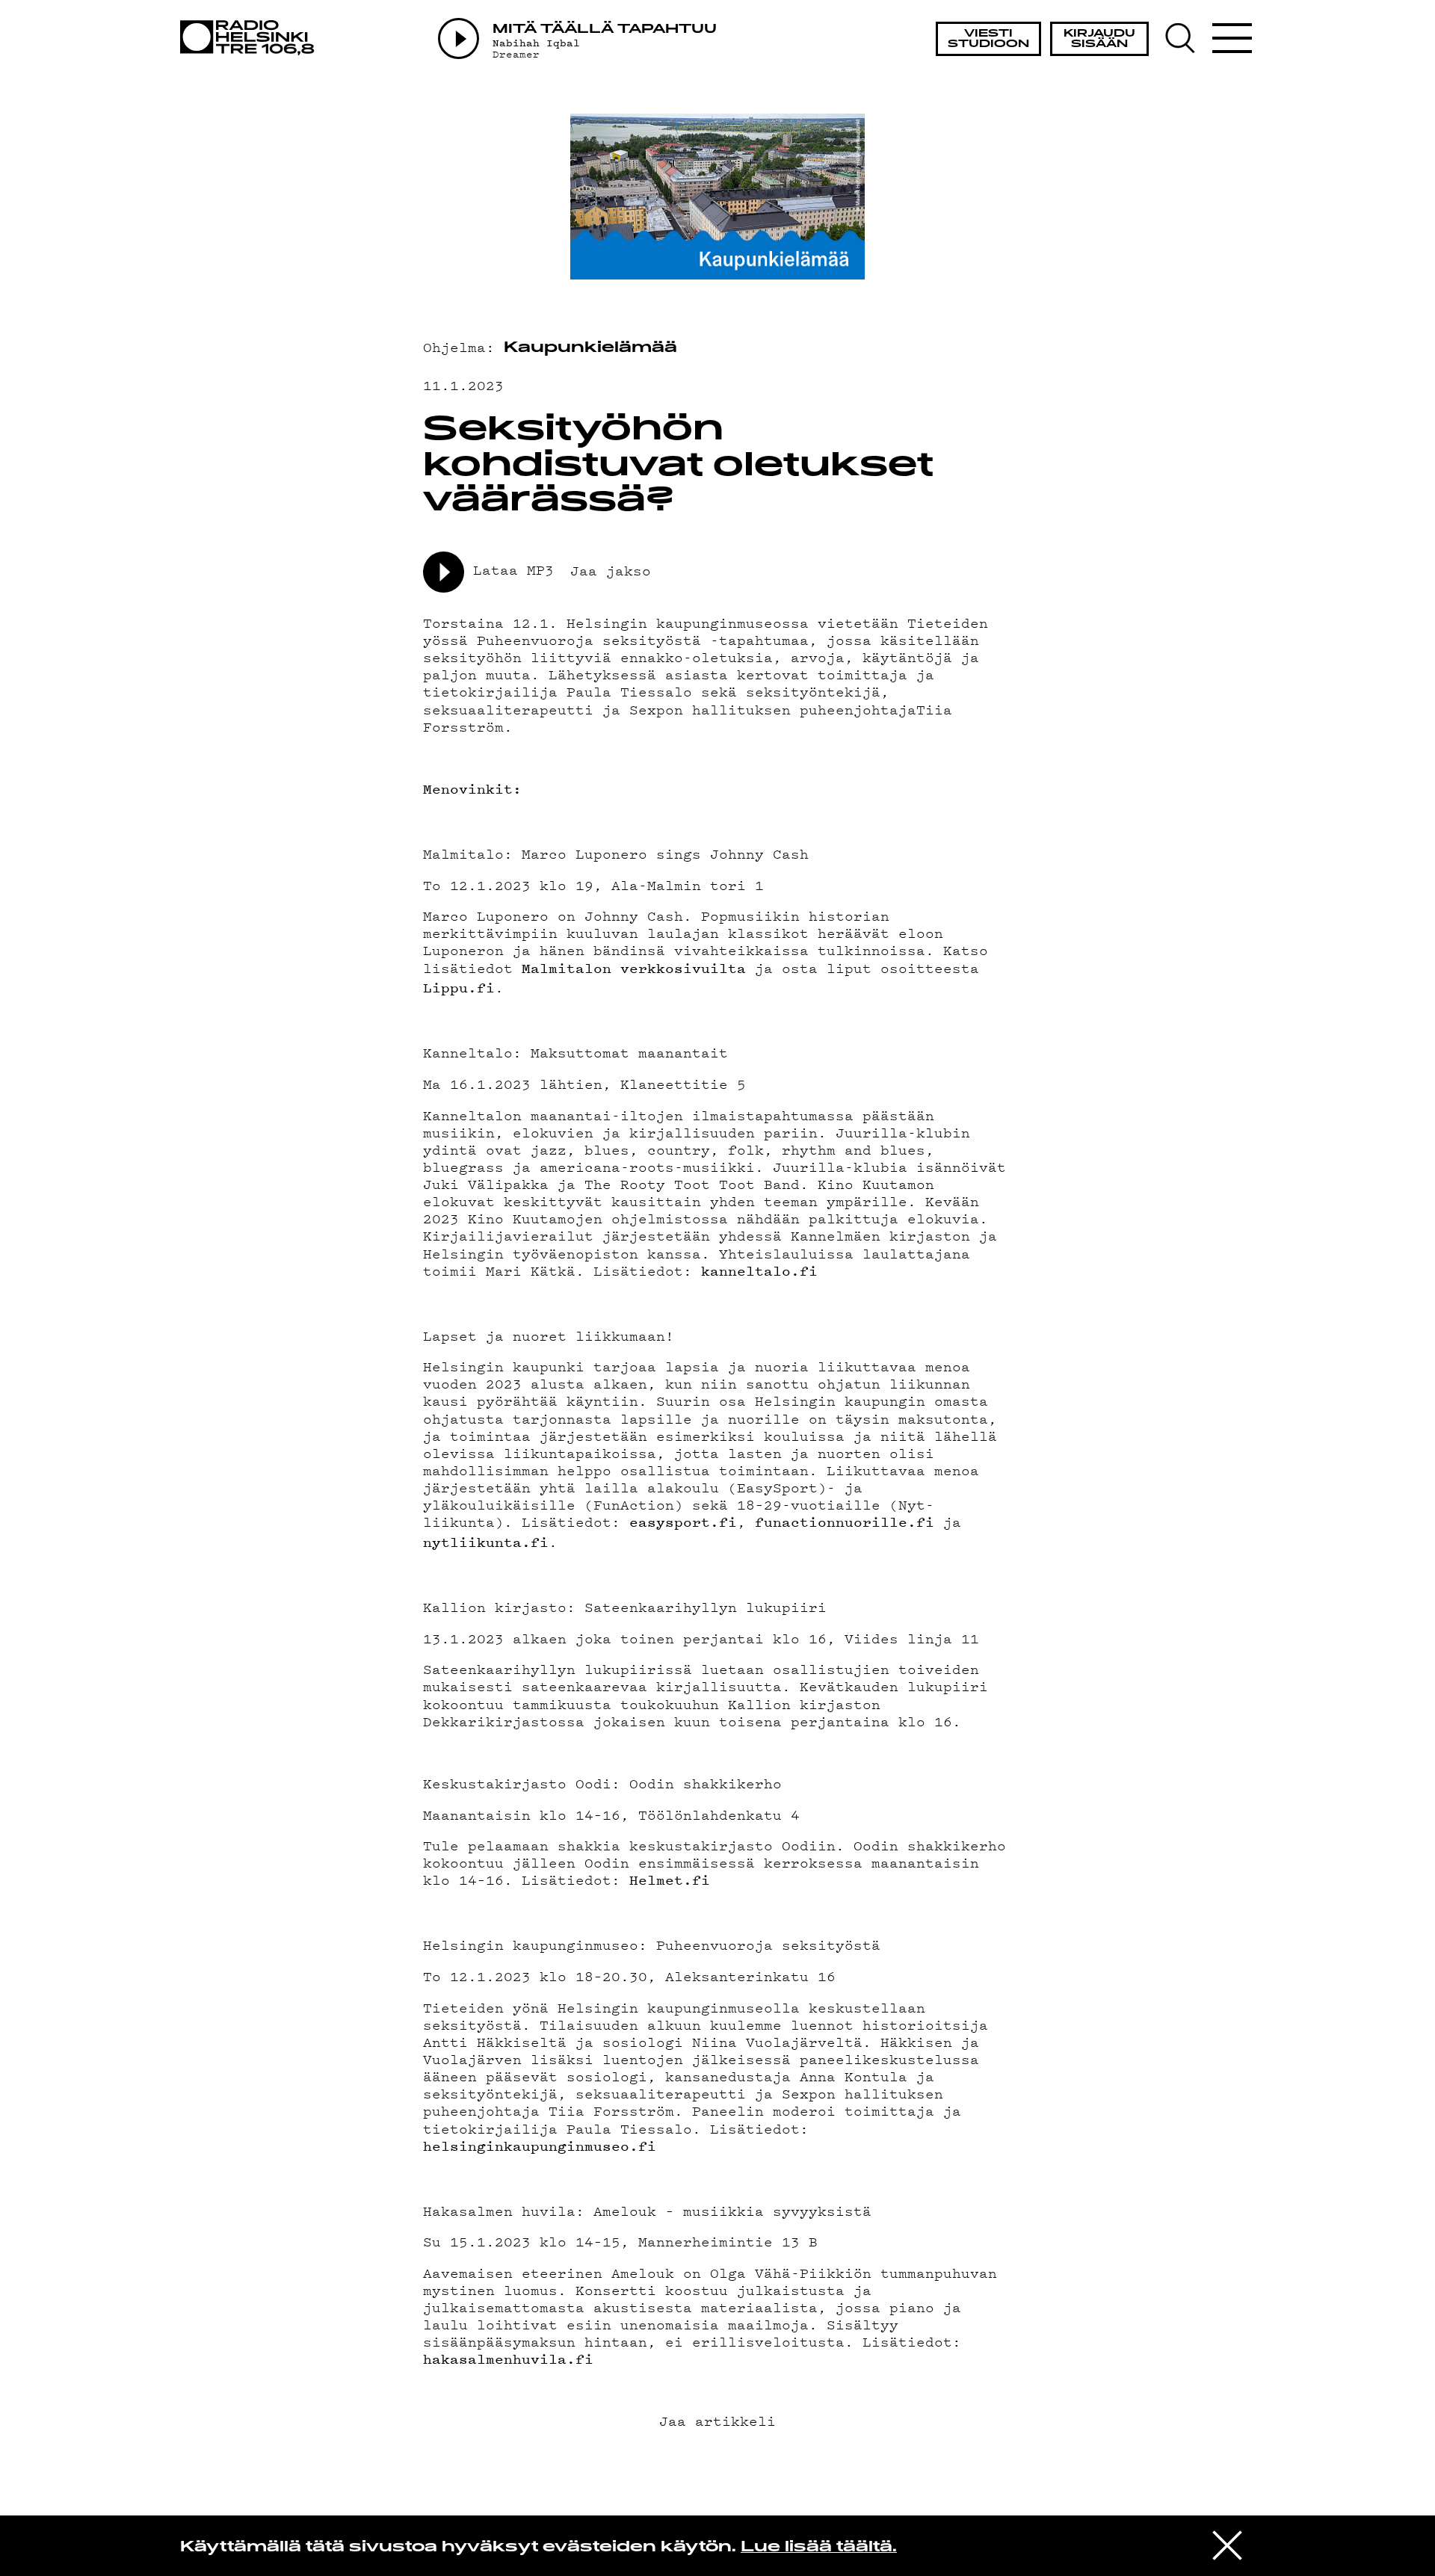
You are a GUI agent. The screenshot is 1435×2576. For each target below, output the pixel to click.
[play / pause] (444, 572)
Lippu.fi (459, 988)
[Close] (1227, 2545)
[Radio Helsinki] (251, 38)
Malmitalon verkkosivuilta (634, 968)
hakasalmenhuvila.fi (508, 2359)
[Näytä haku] (1187, 38)
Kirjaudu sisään (1099, 39)
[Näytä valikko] (1232, 38)
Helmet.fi (670, 1880)
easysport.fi (683, 1522)
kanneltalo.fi (759, 1271)
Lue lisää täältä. (819, 2548)
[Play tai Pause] (459, 38)
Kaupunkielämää (590, 348)
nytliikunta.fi (486, 1542)
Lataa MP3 (513, 570)
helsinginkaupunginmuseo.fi (540, 2146)
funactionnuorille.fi (845, 1522)
